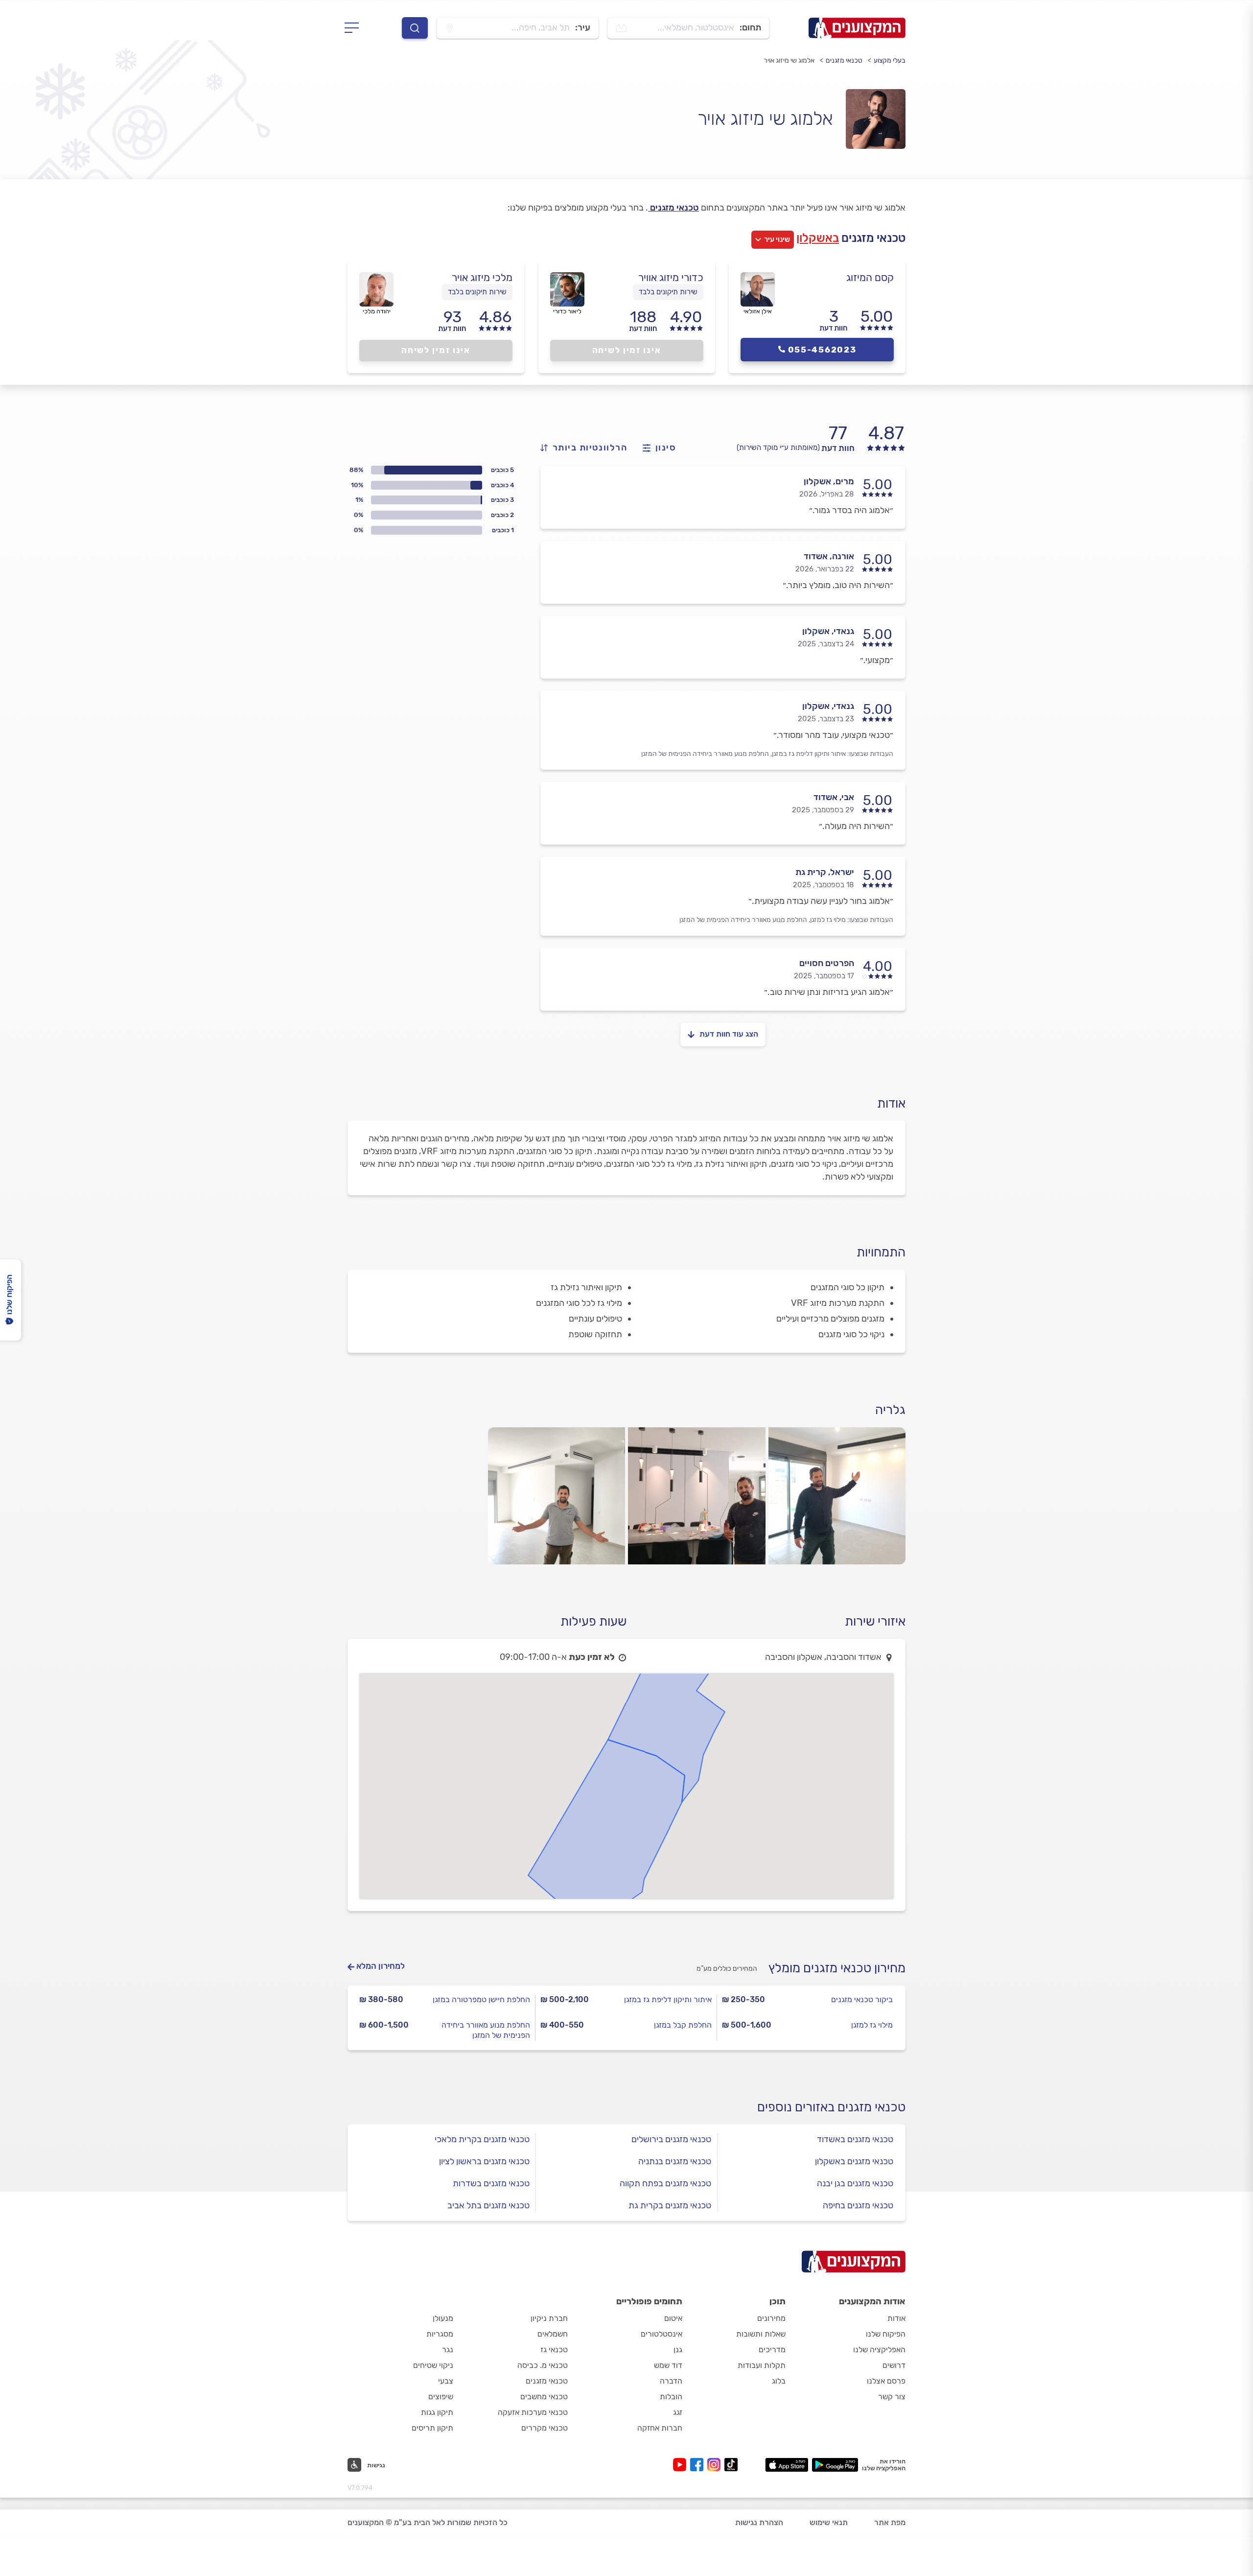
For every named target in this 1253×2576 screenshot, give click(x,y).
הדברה (671, 2381)
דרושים (894, 2365)
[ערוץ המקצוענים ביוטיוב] (682, 2465)
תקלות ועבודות (762, 2365)
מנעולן (443, 2318)
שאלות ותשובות (761, 2334)
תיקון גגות (437, 2412)
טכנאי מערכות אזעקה (533, 2412)
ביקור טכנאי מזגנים (862, 1999)
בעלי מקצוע (890, 60)
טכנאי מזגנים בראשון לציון (484, 2161)
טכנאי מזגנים (844, 60)
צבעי (446, 2381)
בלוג (779, 2381)
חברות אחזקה (660, 2428)
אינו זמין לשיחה (627, 350)
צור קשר (892, 2397)
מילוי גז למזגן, (827, 920)
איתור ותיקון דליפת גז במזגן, (808, 754)
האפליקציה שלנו (879, 2350)
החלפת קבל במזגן (683, 2025)
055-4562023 (822, 350)
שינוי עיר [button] (777, 239)
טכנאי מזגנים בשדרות (491, 2183)
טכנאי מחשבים (544, 2397)
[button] (366, 2465)
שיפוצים (441, 2397)
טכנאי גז (554, 2350)
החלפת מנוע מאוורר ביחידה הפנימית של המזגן (705, 754)
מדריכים (772, 2350)
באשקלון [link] (818, 238)
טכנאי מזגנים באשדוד (855, 2139)
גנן (678, 2350)
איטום (673, 2318)
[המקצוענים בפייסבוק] (699, 2465)
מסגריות (440, 2334)
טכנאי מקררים (545, 2428)
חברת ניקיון (549, 2318)
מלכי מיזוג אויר (482, 277)
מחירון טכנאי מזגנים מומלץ (837, 1968)
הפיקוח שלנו (886, 2334)
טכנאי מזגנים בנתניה (675, 2161)
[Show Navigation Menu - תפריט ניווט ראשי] (355, 28)
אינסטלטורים (661, 2334)
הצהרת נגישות (759, 2522)
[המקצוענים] (857, 28)
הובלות (671, 2397)
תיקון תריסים (432, 2428)
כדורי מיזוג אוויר (671, 277)
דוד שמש (668, 2365)
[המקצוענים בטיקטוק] (731, 2465)
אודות (896, 2318)
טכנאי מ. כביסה (543, 2365)
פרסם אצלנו (886, 2381)
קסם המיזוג (870, 277)
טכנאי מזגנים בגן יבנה (855, 2183)
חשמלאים (553, 2334)
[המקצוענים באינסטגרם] (716, 2465)
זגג (678, 2412)
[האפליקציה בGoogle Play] (835, 2465)
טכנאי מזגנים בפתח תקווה (665, 2183)
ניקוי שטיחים (433, 2365)
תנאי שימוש (829, 2522)
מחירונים (771, 2318)
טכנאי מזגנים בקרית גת (670, 2205)
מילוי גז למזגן (872, 2025)
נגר (448, 2350)
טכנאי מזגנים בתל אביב (488, 2205)
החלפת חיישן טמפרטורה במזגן (481, 1999)
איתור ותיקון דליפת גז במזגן (668, 1999)
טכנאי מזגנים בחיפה (858, 2205)
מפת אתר (890, 2522)
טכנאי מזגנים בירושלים (671, 2139)
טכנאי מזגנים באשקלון (854, 2161)
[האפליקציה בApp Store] (787, 2465)
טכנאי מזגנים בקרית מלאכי (482, 2139)
